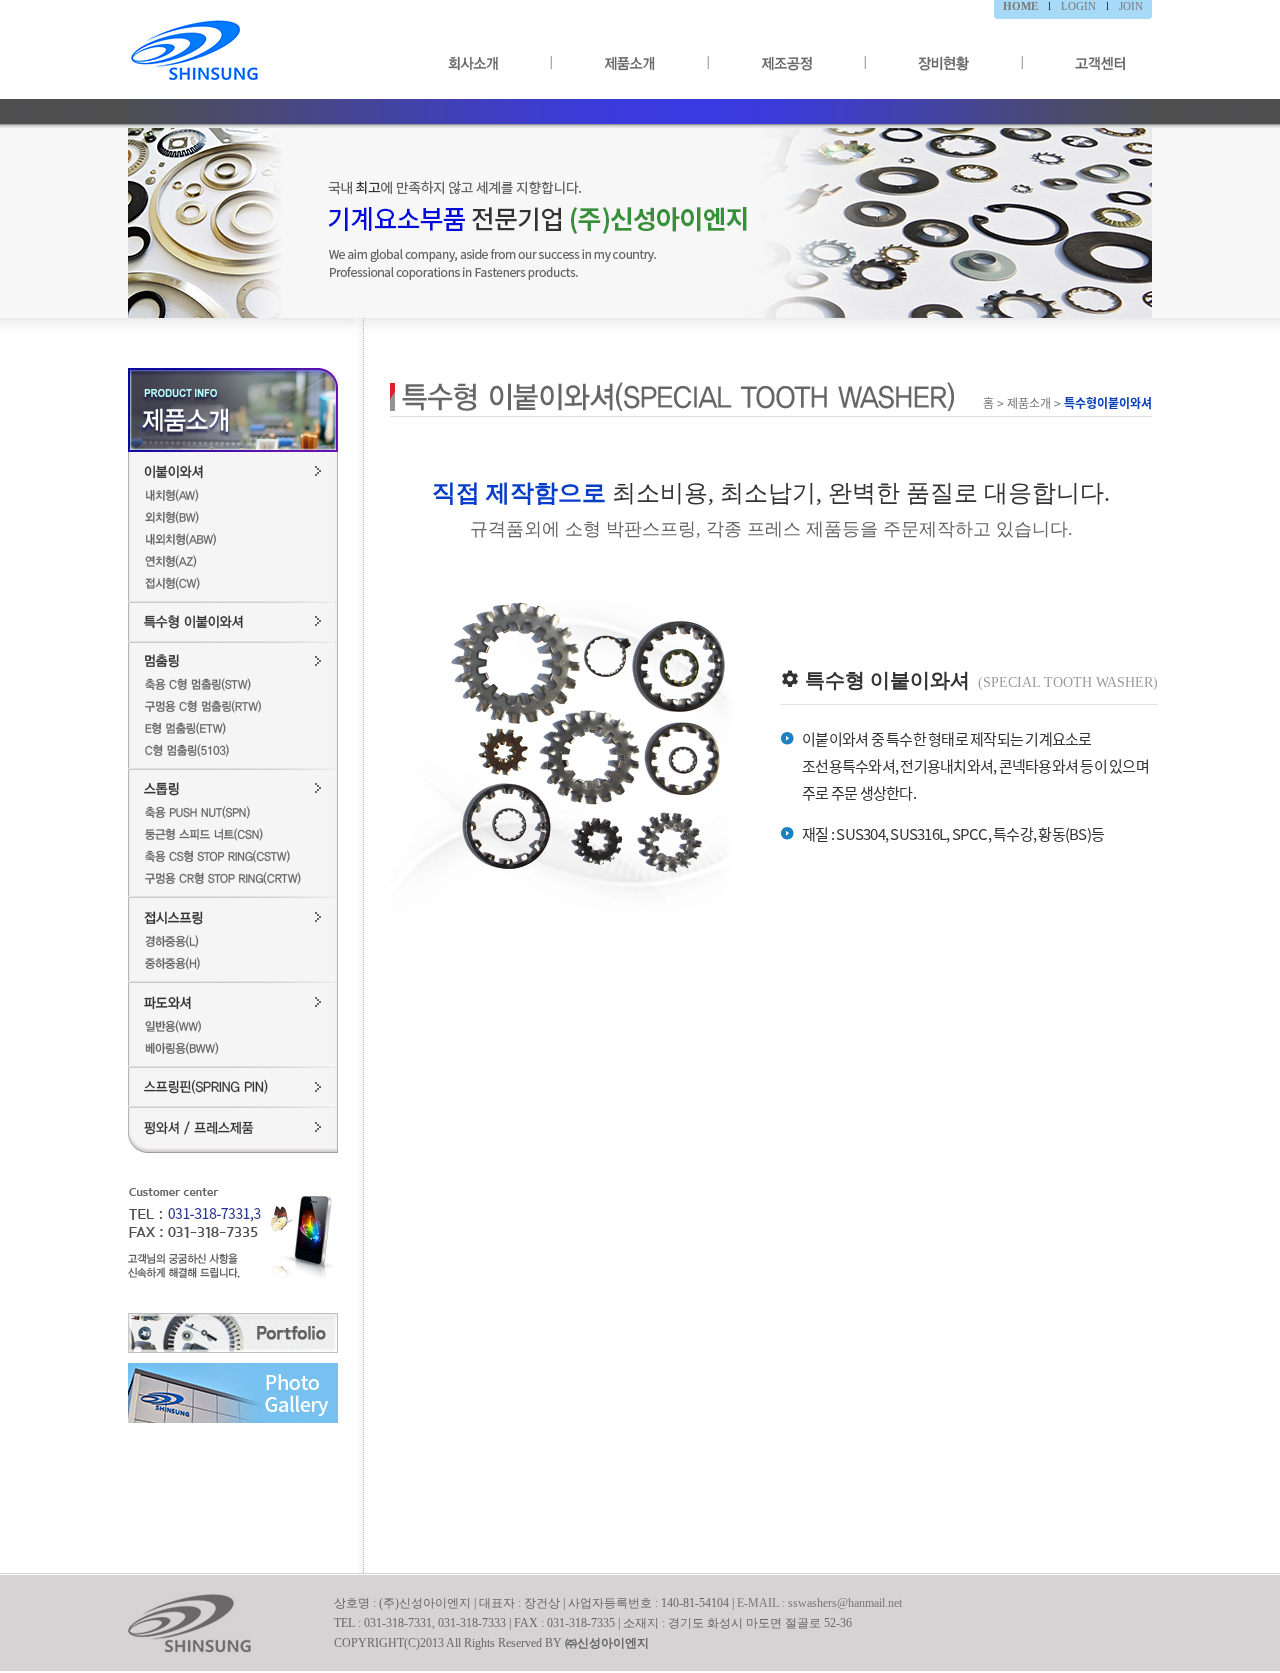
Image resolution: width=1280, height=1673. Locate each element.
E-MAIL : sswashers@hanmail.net (819, 1603)
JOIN (1131, 6)
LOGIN (1078, 6)
